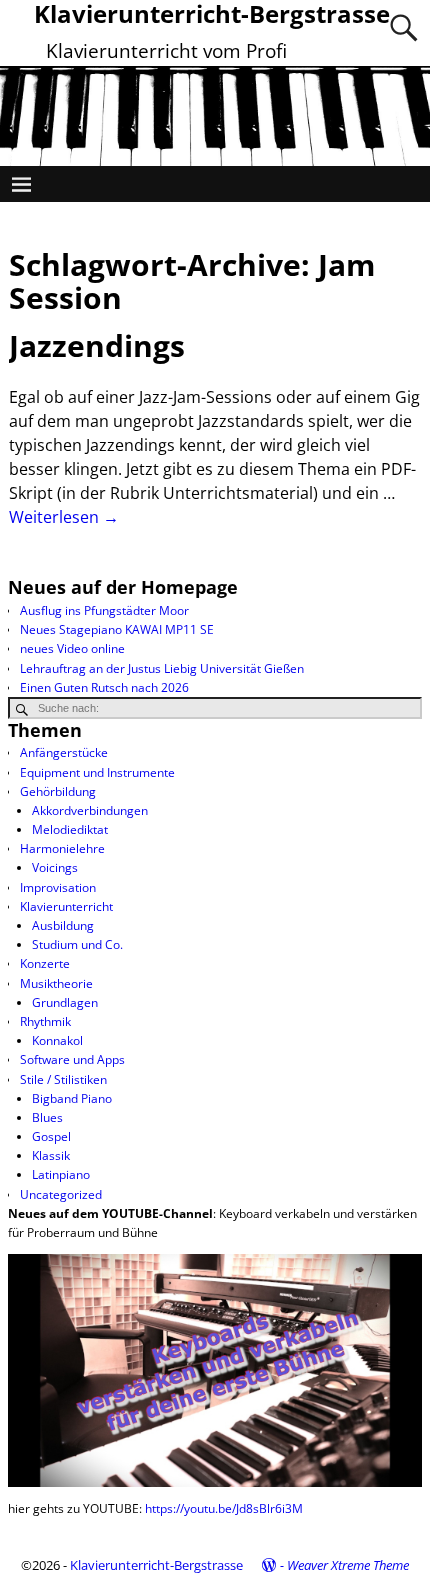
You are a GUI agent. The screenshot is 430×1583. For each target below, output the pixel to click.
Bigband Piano (72, 1098)
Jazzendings (97, 345)
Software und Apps (72, 1059)
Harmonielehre (62, 848)
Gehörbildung (58, 791)
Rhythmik (45, 1021)
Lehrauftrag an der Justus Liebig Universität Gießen (162, 668)
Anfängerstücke (64, 752)
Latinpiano (61, 1174)
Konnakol (57, 1040)
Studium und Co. (77, 944)
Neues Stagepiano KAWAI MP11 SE (117, 629)
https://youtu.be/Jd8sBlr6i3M (224, 1508)
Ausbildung (63, 925)
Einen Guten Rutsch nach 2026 (104, 687)
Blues (47, 1117)
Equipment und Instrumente (97, 772)
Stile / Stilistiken (63, 1079)
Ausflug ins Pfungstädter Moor (104, 610)
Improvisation (58, 887)
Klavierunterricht (66, 906)
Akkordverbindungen (90, 810)
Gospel (51, 1136)
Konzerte (45, 963)
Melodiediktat (70, 829)
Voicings (55, 867)
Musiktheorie (56, 983)
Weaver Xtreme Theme (348, 1565)
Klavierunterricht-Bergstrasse (156, 1565)
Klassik (51, 1155)
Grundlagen (65, 1002)
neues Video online (72, 648)
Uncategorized (61, 1194)
